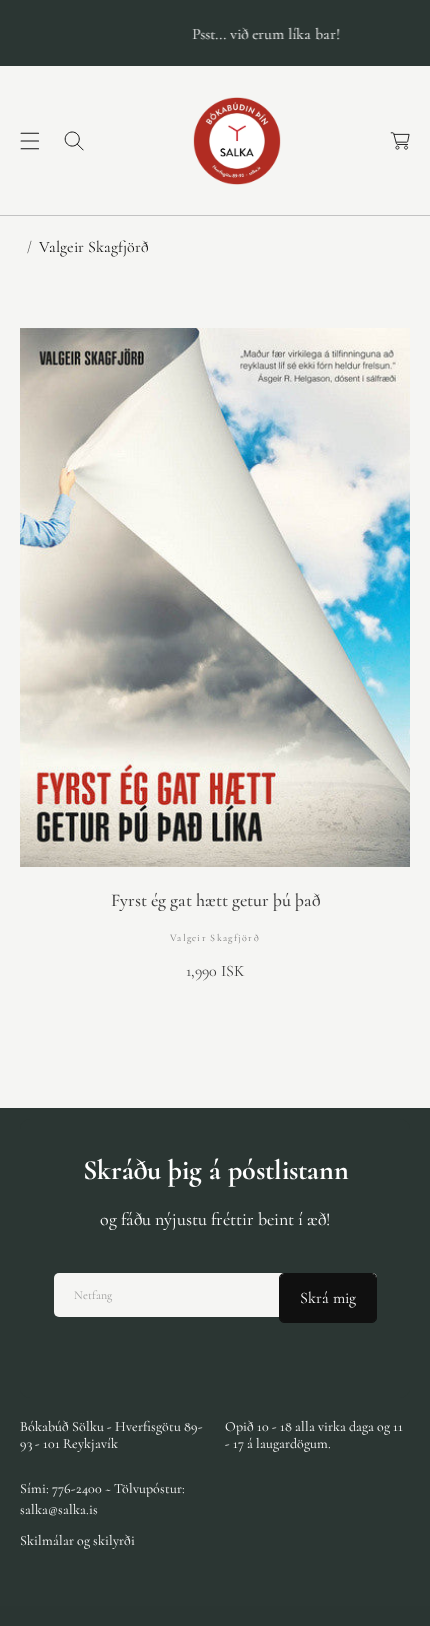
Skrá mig (328, 1298)
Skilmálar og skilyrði (77, 1540)
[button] (30, 141)
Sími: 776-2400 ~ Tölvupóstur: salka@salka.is (102, 1499)
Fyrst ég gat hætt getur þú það (215, 900)
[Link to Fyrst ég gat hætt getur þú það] (215, 597)
